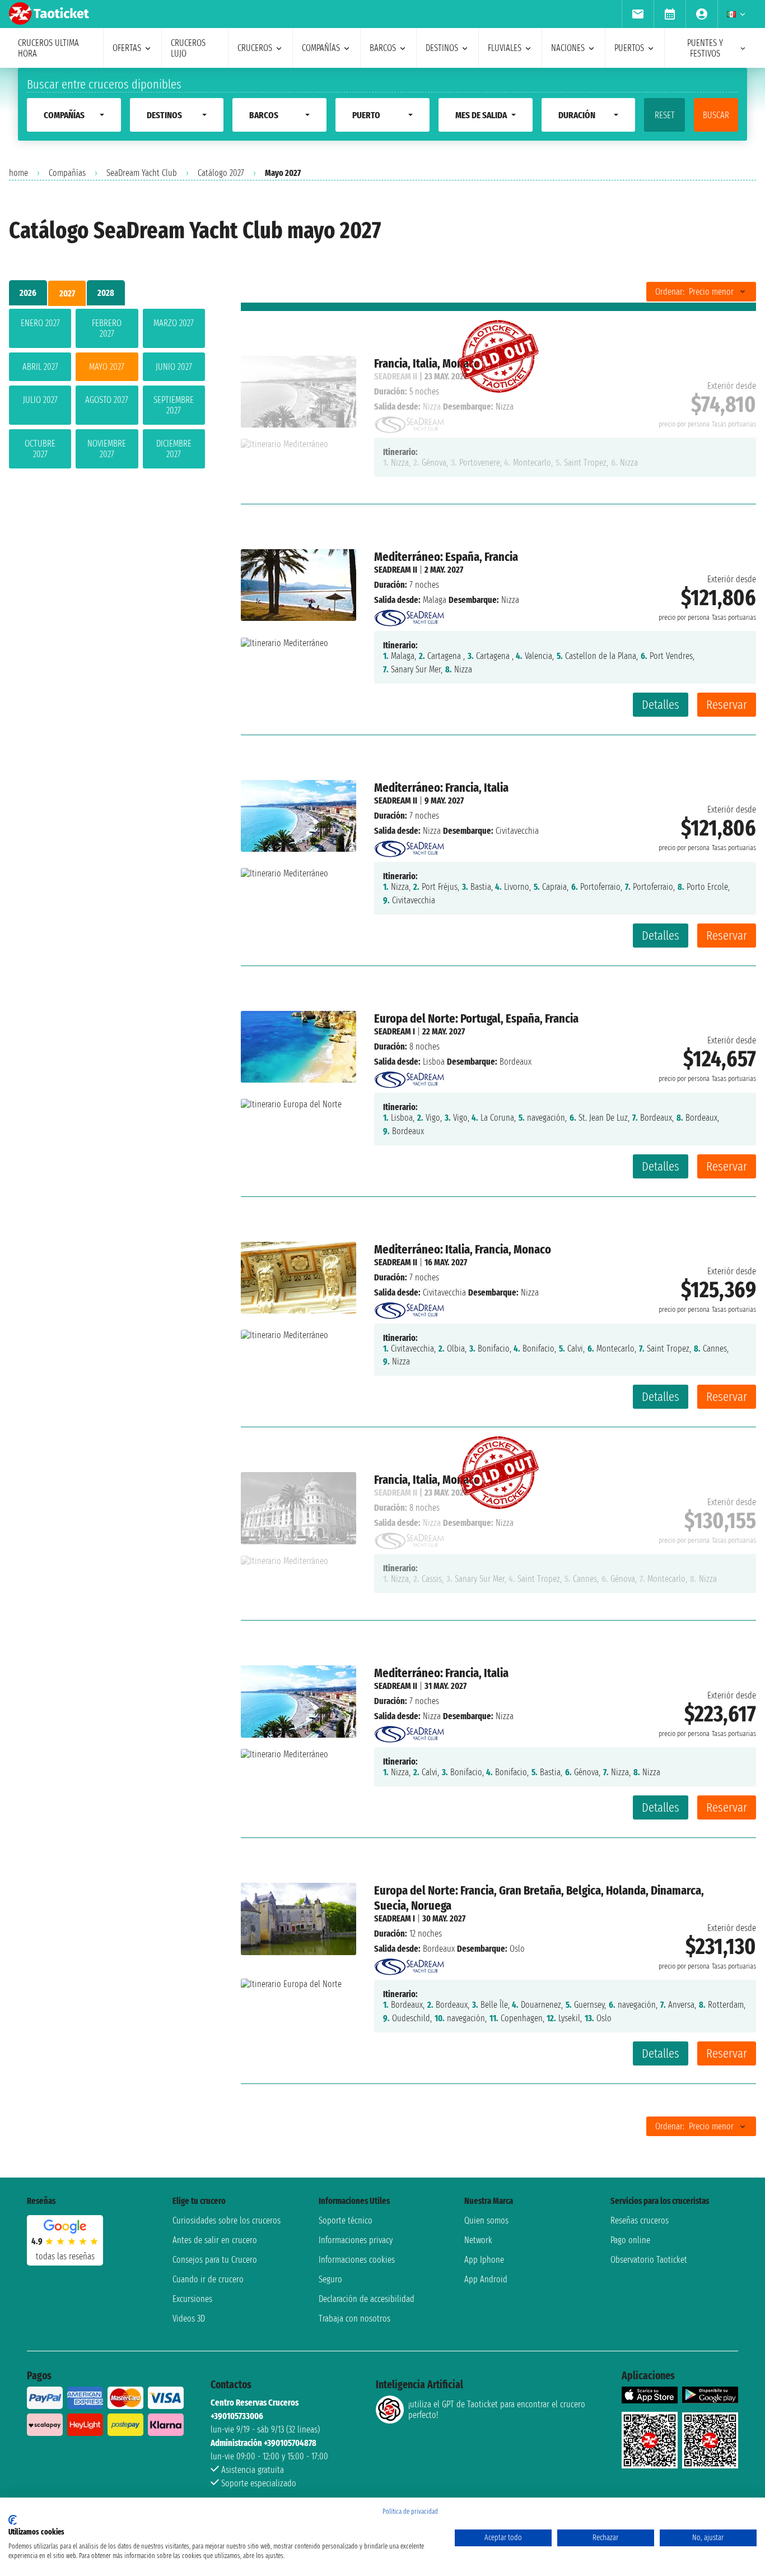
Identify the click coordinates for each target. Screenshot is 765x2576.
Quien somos (486, 2220)
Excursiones (192, 2299)
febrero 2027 (107, 328)
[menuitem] (638, 14)
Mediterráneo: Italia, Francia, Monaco (463, 1249)
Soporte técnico (346, 2220)
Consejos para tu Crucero (215, 2260)
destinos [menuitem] (442, 48)
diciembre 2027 (174, 449)
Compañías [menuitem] (321, 48)
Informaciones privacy (356, 2240)
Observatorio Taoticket (649, 2260)
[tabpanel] (107, 391)
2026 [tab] (28, 293)
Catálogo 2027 (221, 173)
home (18, 173)
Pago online (630, 2240)
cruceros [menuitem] (255, 48)
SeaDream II (396, 570)
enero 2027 (40, 323)
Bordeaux (439, 1949)
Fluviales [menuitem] (505, 48)
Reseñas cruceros (640, 2220)
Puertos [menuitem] (629, 48)
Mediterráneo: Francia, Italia (441, 788)
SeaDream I (395, 1031)
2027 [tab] (67, 293)
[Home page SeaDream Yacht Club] (409, 615)
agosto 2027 (107, 400)
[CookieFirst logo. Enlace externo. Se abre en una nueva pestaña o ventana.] (13, 2520)
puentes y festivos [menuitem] (705, 48)
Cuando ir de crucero (208, 2279)
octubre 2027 (40, 449)
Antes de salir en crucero (215, 2240)
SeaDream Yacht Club (142, 173)
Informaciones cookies (357, 2260)
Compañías (67, 173)
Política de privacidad (410, 2512)
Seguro (330, 2279)
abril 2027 (40, 367)
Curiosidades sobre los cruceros (227, 2220)
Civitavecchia (444, 1292)
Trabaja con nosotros (354, 2319)
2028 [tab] (106, 293)
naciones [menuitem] (568, 48)
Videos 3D (189, 2319)
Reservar (727, 705)
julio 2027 (40, 400)
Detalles (661, 705)
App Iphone (484, 2260)
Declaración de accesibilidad (367, 2299)
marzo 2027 (174, 323)
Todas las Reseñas (65, 2256)
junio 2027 (174, 367)
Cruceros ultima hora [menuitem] (48, 48)
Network (478, 2240)
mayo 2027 (107, 367)
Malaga (435, 600)
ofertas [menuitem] (127, 48)
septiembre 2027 (174, 405)
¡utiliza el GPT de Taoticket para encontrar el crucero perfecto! (497, 2410)
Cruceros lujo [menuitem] (188, 48)
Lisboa (434, 1062)
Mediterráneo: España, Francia (446, 557)
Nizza (432, 831)
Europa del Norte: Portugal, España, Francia (476, 1018)
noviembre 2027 (107, 449)
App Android (486, 2279)
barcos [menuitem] (383, 48)
